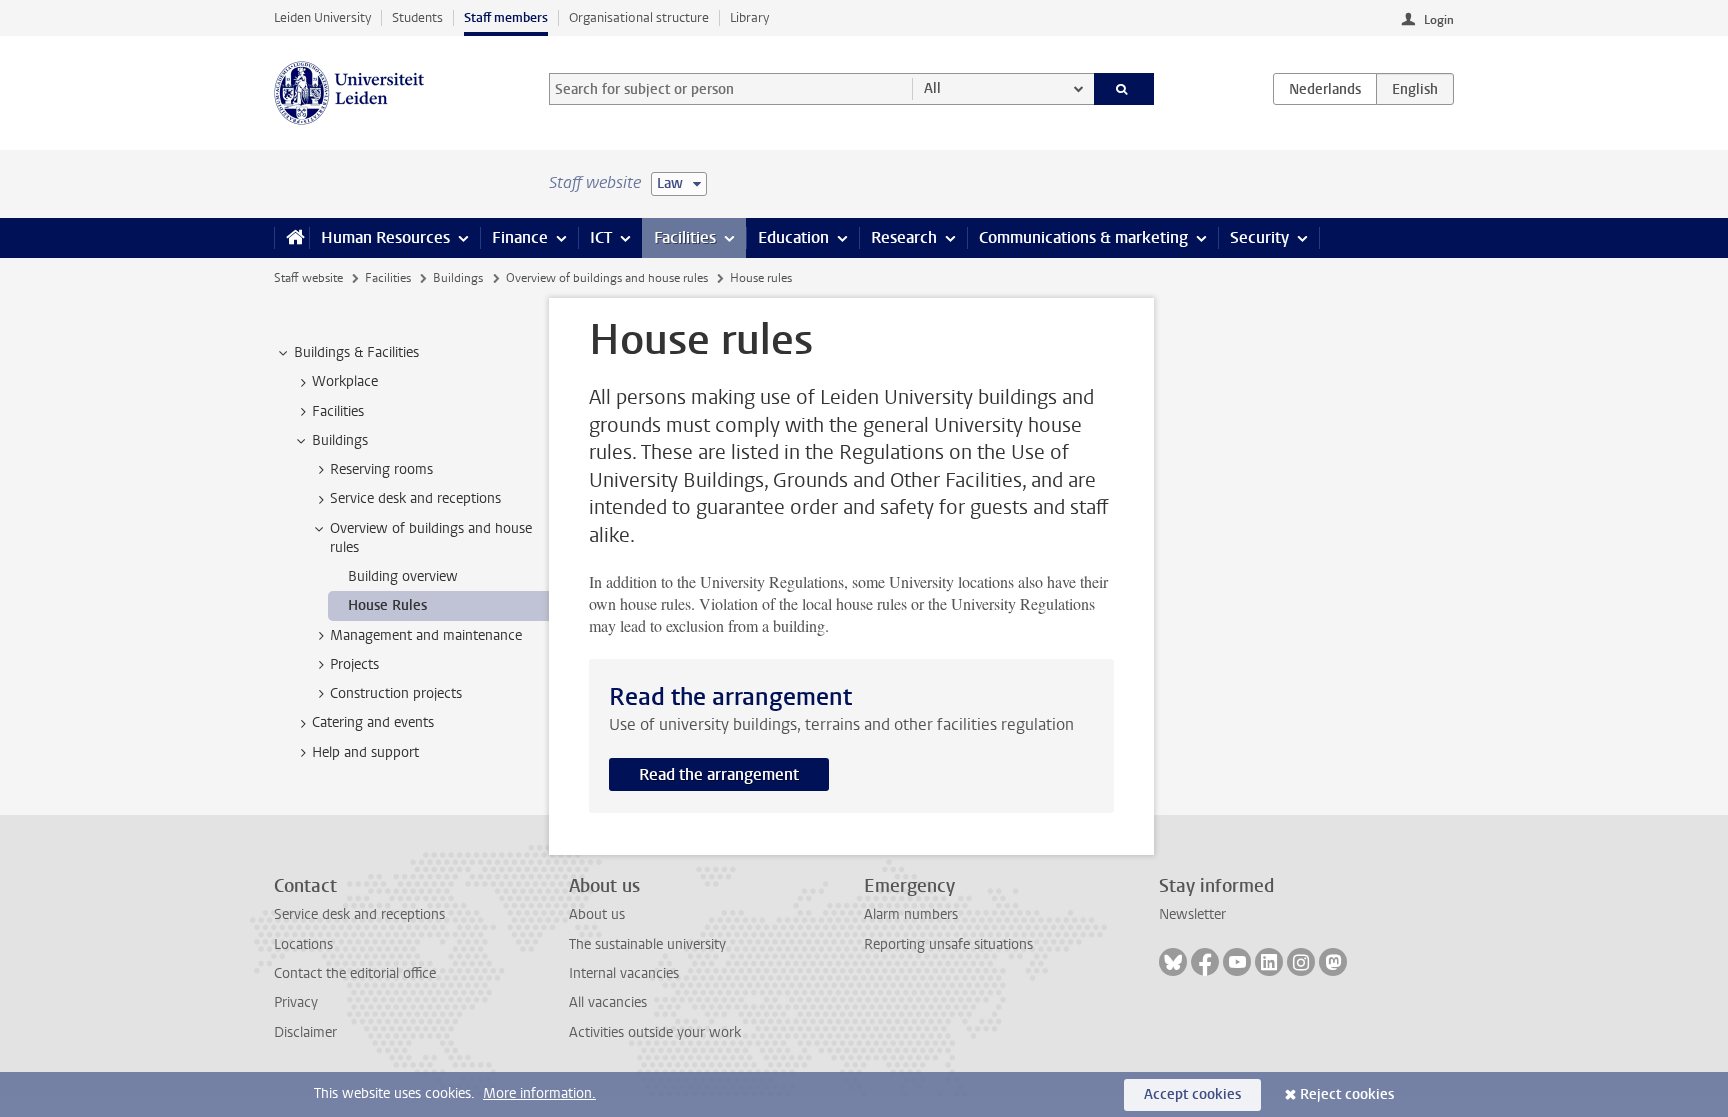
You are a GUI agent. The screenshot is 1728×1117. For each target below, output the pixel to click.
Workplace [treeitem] (345, 381)
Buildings (458, 278)
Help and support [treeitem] (365, 752)
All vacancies (608, 1002)
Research (904, 237)
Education (793, 237)
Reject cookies (1347, 1094)
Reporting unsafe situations (948, 944)
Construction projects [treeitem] (396, 693)
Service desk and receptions (359, 914)
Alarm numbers (911, 914)
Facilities (685, 237)
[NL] (1325, 89)
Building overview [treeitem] (403, 576)
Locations (303, 944)
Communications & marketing (1083, 237)
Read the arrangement (719, 774)
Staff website (308, 278)
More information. (539, 1093)
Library (749, 17)
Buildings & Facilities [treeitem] (356, 352)
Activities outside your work (655, 1032)
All (932, 88)
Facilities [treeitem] (338, 411)
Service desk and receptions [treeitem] (415, 498)
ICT (601, 237)
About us (597, 914)
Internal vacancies (624, 973)
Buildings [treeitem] (340, 440)
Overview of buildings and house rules (607, 278)
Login (1439, 20)
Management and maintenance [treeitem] (426, 635)
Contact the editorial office (355, 973)
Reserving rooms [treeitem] (381, 469)
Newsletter (1192, 914)
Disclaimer (305, 1032)
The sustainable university (647, 944)
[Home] (291, 238)
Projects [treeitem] (354, 664)
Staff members (506, 17)
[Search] (1124, 89)
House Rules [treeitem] (387, 605)
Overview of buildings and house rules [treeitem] (431, 538)
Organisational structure (639, 17)
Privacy (296, 1002)
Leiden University (322, 17)
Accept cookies (1192, 1094)
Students (417, 17)
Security (1259, 237)
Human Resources (385, 237)
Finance (520, 237)
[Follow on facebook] (1205, 962)
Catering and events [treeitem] (373, 722)
